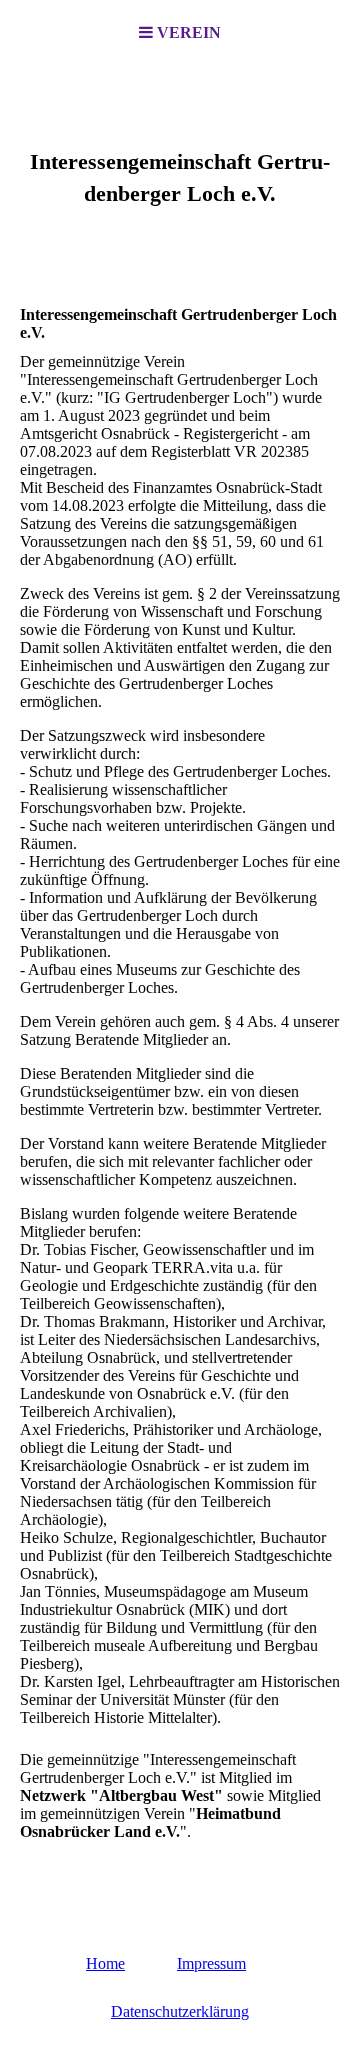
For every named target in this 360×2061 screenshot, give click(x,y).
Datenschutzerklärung (180, 2011)
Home (105, 1963)
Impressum (211, 1963)
